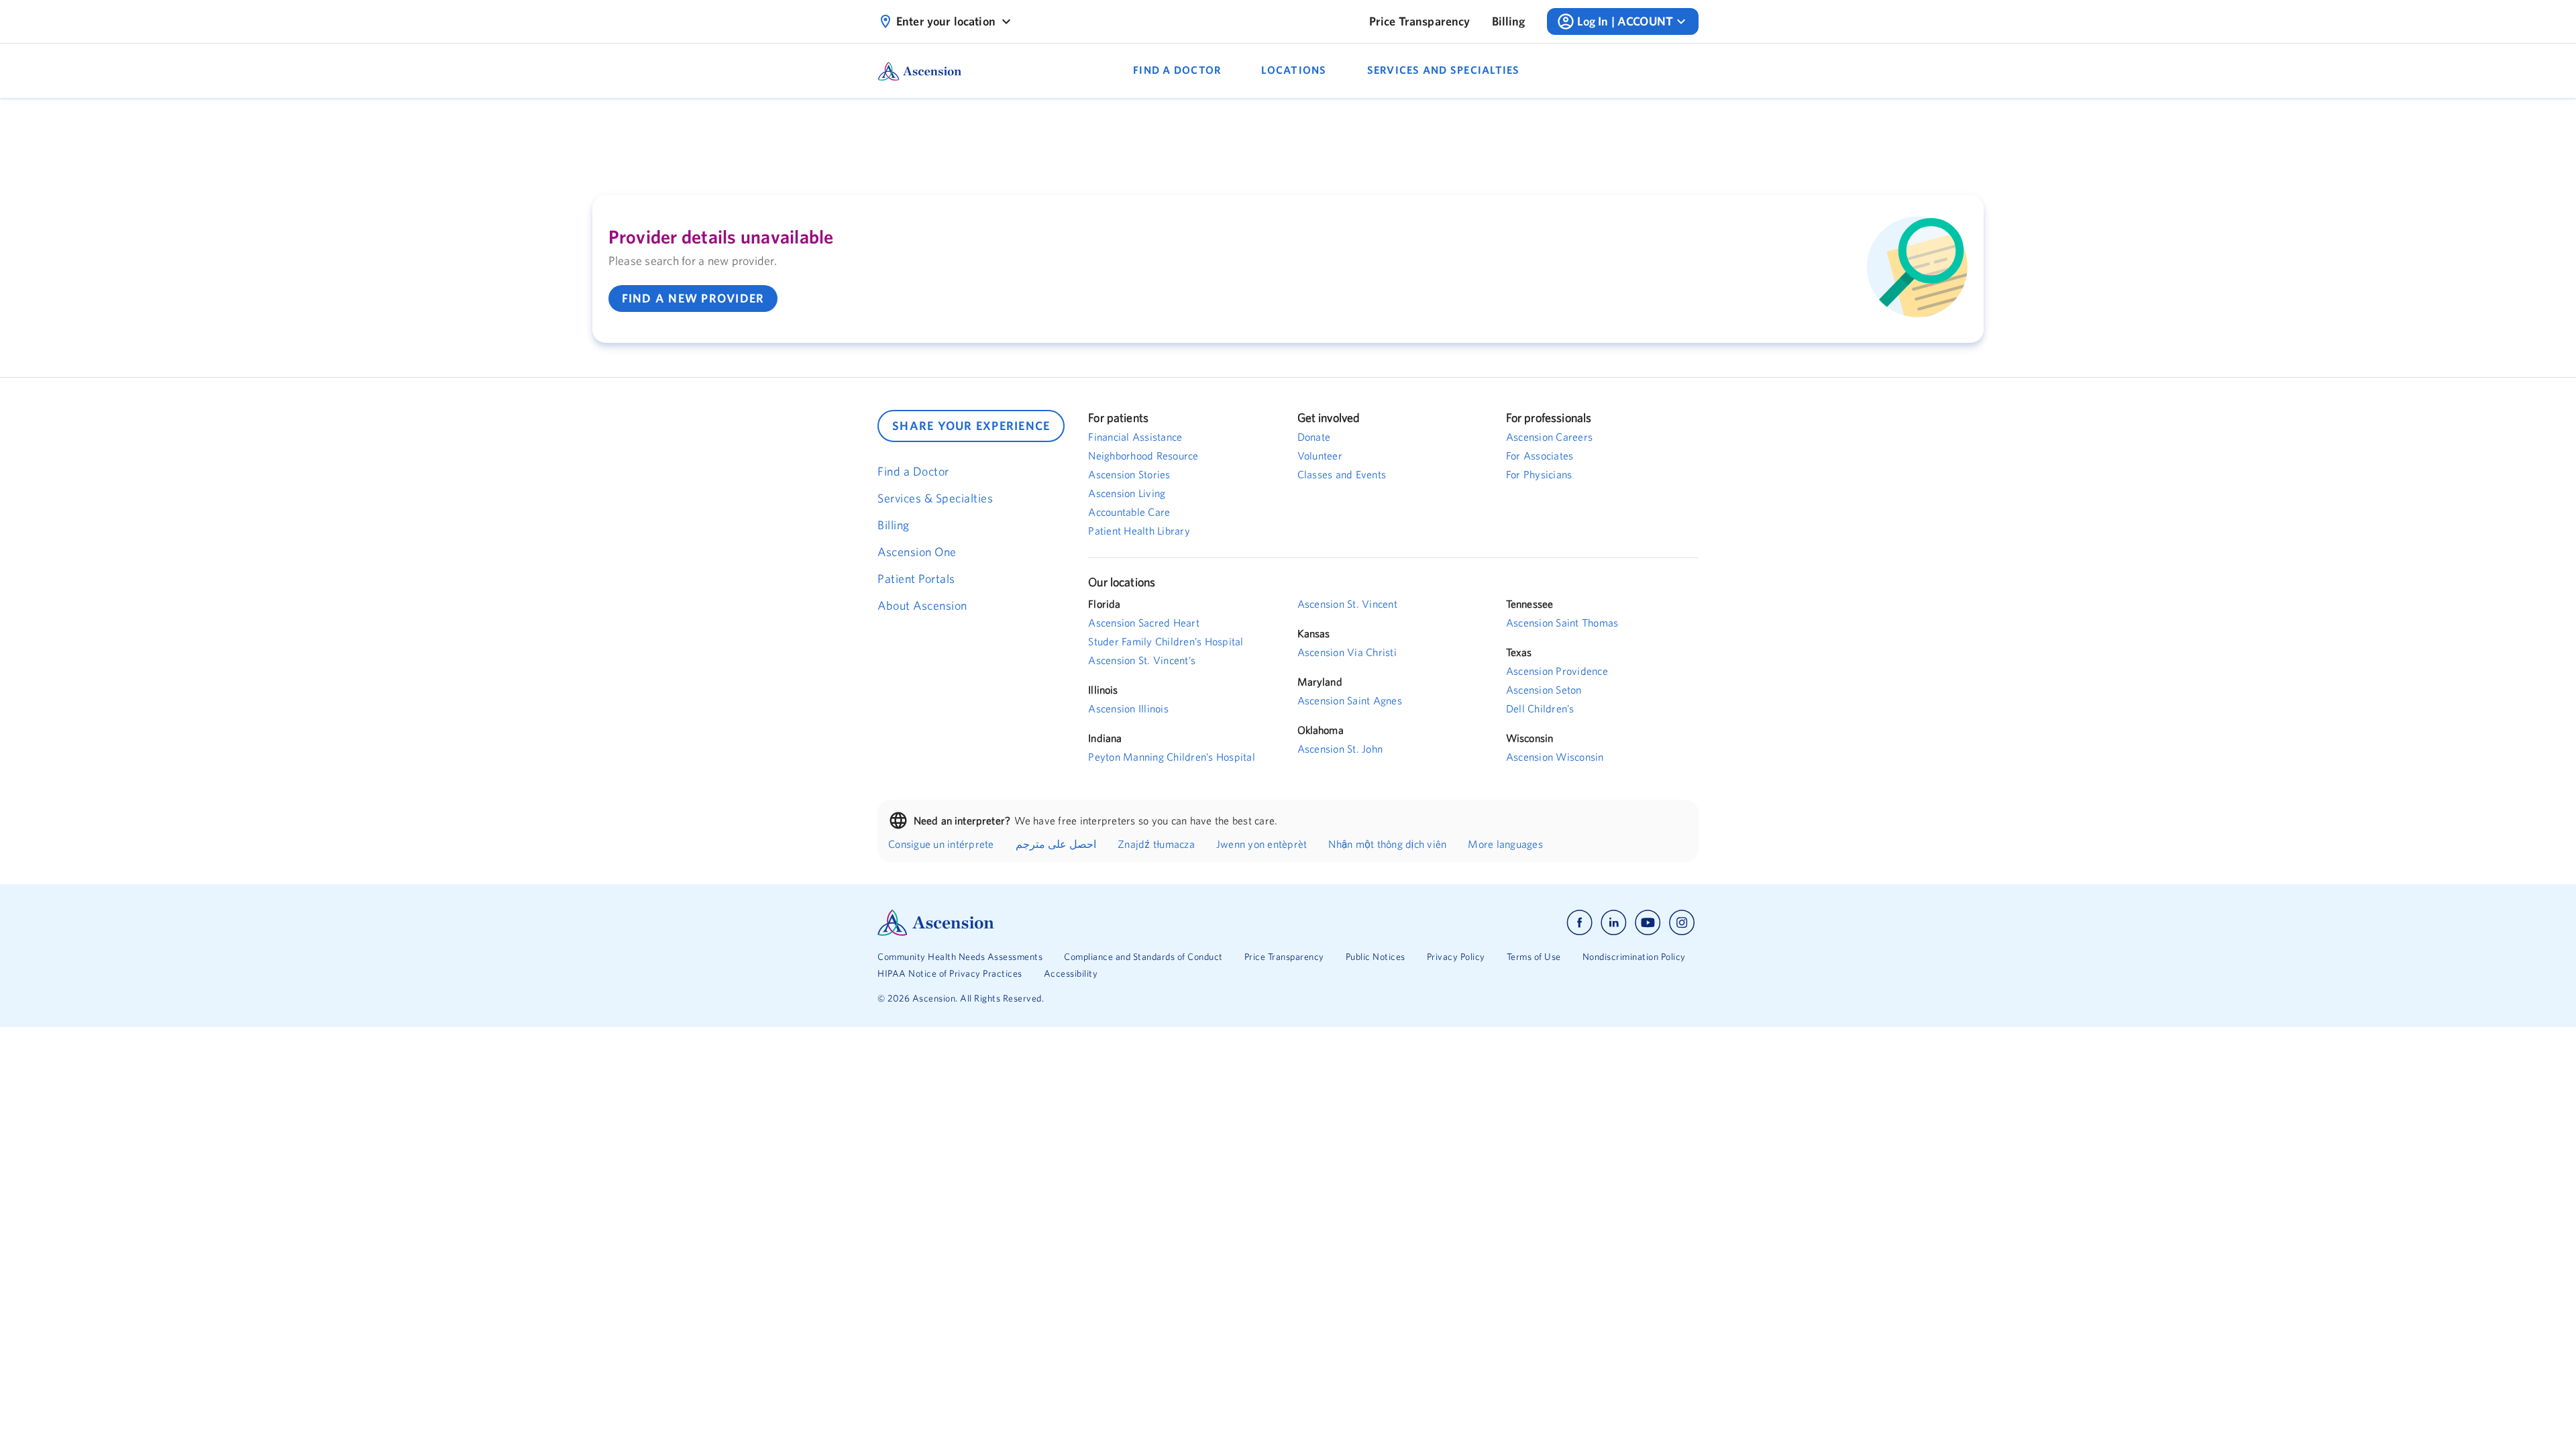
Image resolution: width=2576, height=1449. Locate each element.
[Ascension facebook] (1579, 923)
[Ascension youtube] (1648, 923)
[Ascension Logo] (1083, 923)
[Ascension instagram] (1682, 923)
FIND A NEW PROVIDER (693, 298)
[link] (1420, 21)
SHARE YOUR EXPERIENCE (971, 426)
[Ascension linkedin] (1614, 923)
